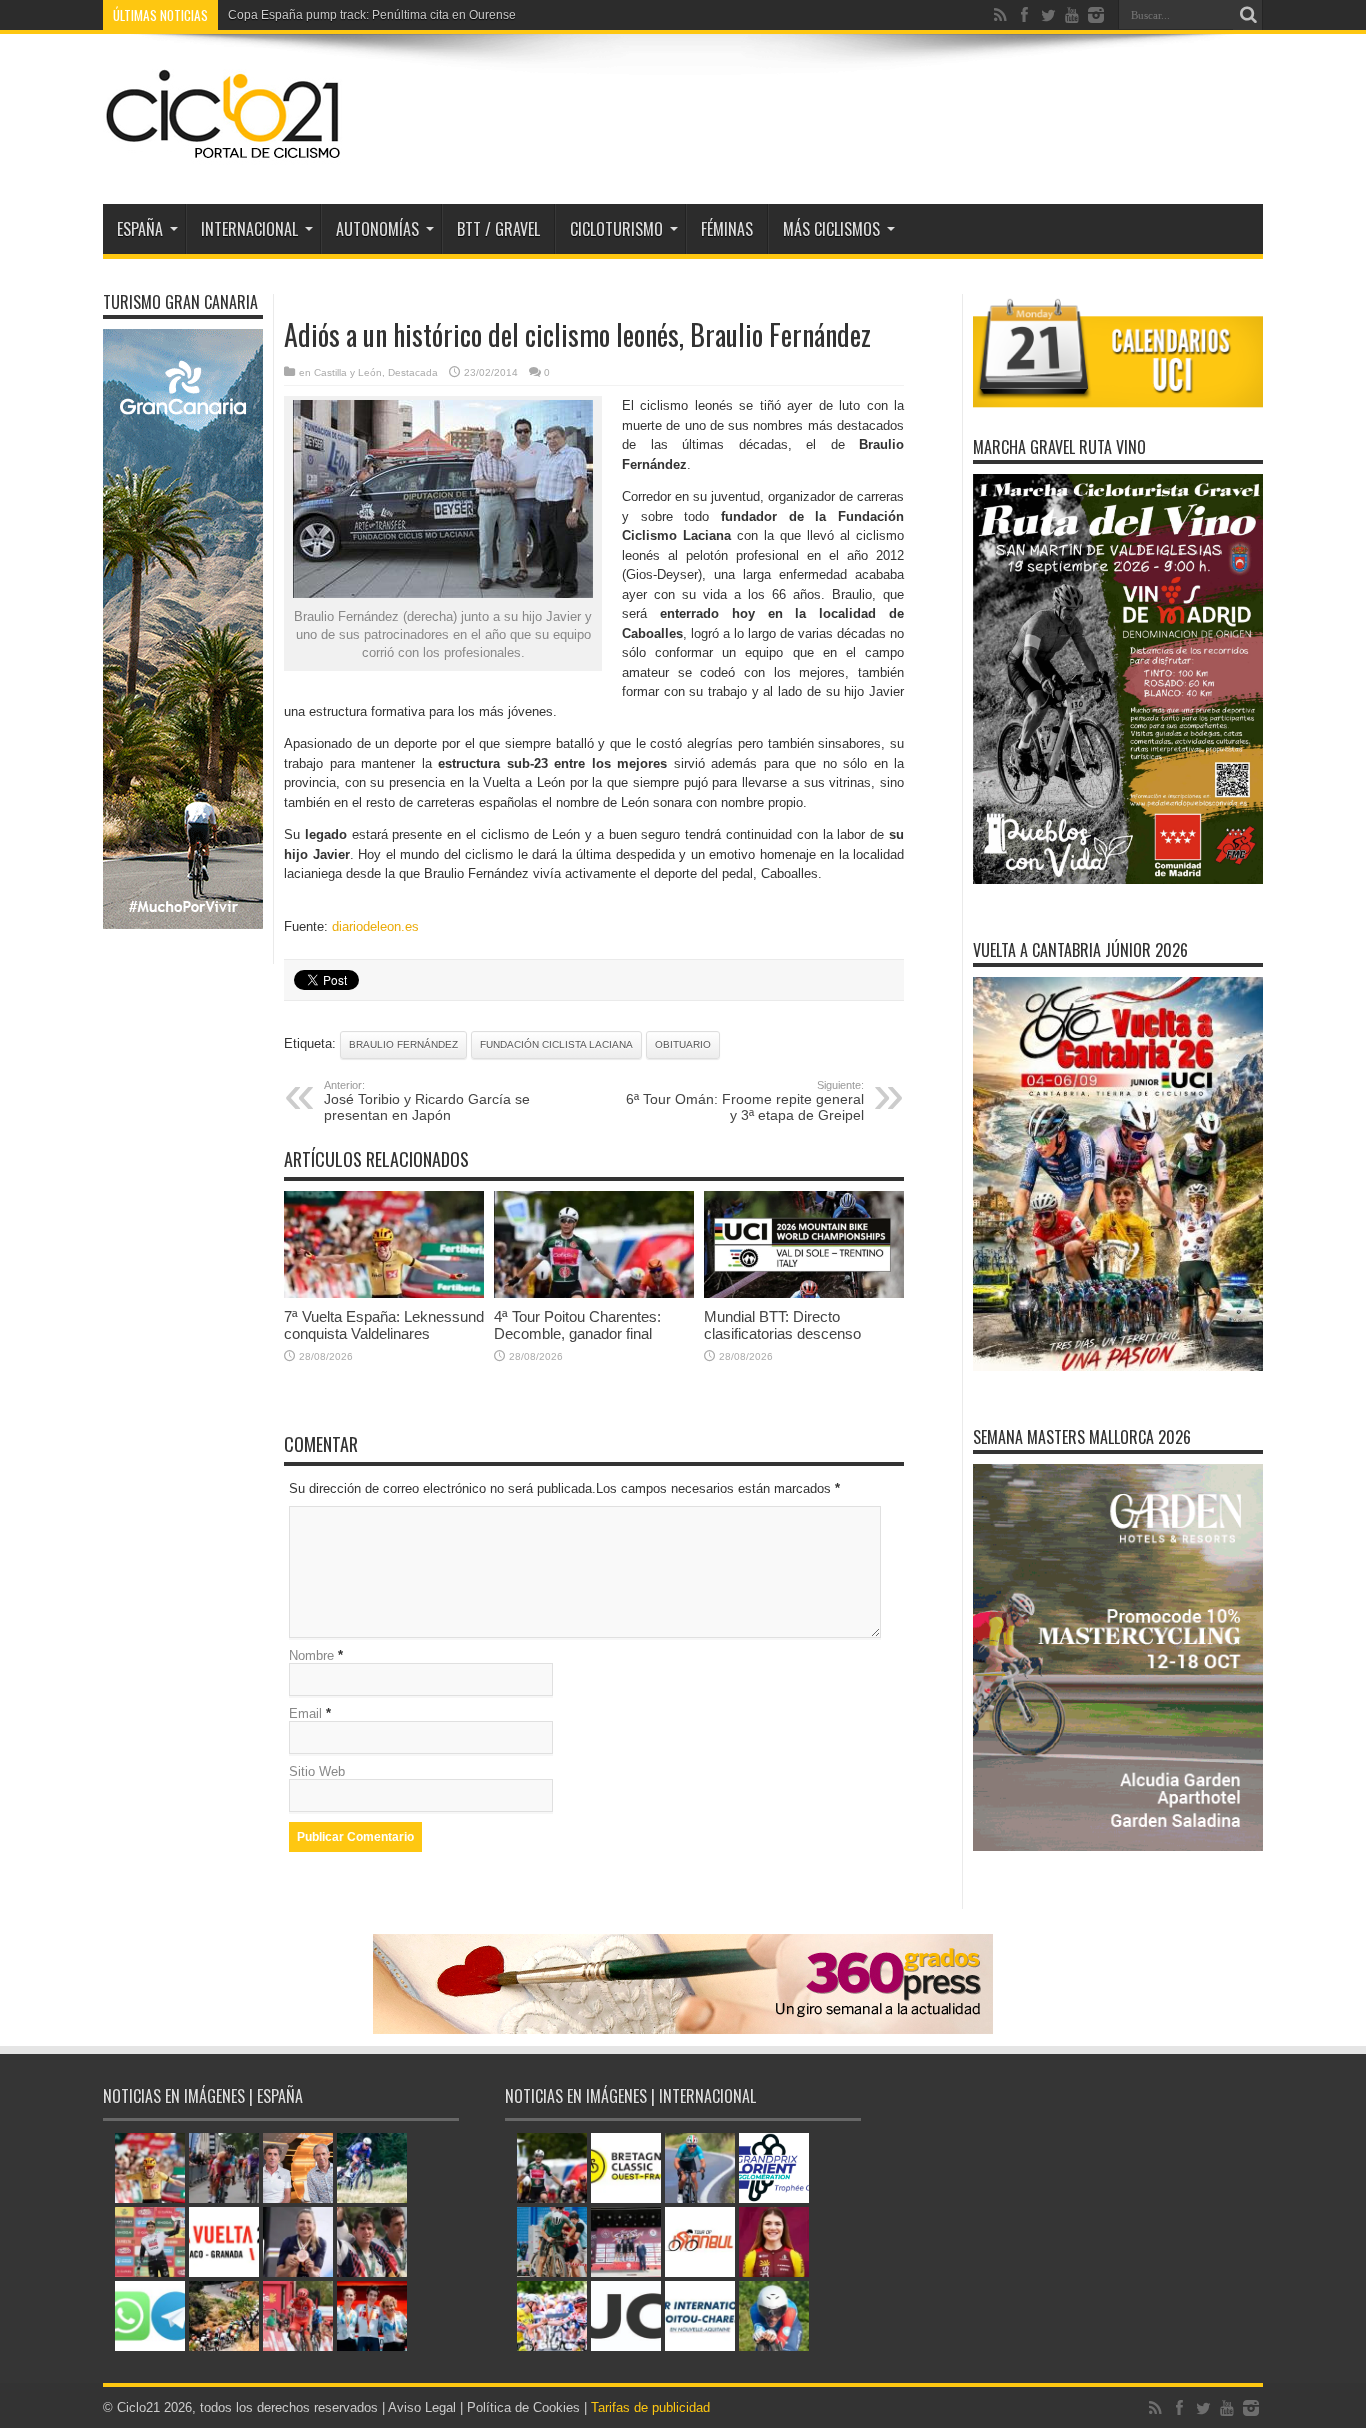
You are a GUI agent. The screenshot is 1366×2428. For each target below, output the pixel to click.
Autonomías (377, 229)
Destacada (413, 372)
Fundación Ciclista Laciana (556, 1044)
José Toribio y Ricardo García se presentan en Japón (427, 1101)
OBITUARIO (683, 1044)
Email (305, 1713)
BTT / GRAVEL (498, 229)
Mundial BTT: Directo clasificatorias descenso (782, 1325)
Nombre (311, 1655)
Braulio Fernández (403, 1044)
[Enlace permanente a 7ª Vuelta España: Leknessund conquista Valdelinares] (384, 1293)
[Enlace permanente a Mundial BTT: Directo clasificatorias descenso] (804, 1293)
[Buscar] (1248, 15)
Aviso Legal (422, 2407)
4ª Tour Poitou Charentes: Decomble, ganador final (577, 1325)
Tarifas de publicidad (650, 2407)
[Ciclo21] (224, 154)
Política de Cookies (523, 2407)
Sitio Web (317, 1771)
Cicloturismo (616, 229)
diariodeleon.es (375, 926)
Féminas (727, 229)
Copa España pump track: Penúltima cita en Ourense (372, 15)
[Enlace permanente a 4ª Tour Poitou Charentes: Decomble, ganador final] (594, 1293)
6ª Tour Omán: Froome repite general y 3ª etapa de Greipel (745, 1101)
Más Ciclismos (831, 229)
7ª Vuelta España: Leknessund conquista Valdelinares (384, 1325)
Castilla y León (348, 372)
